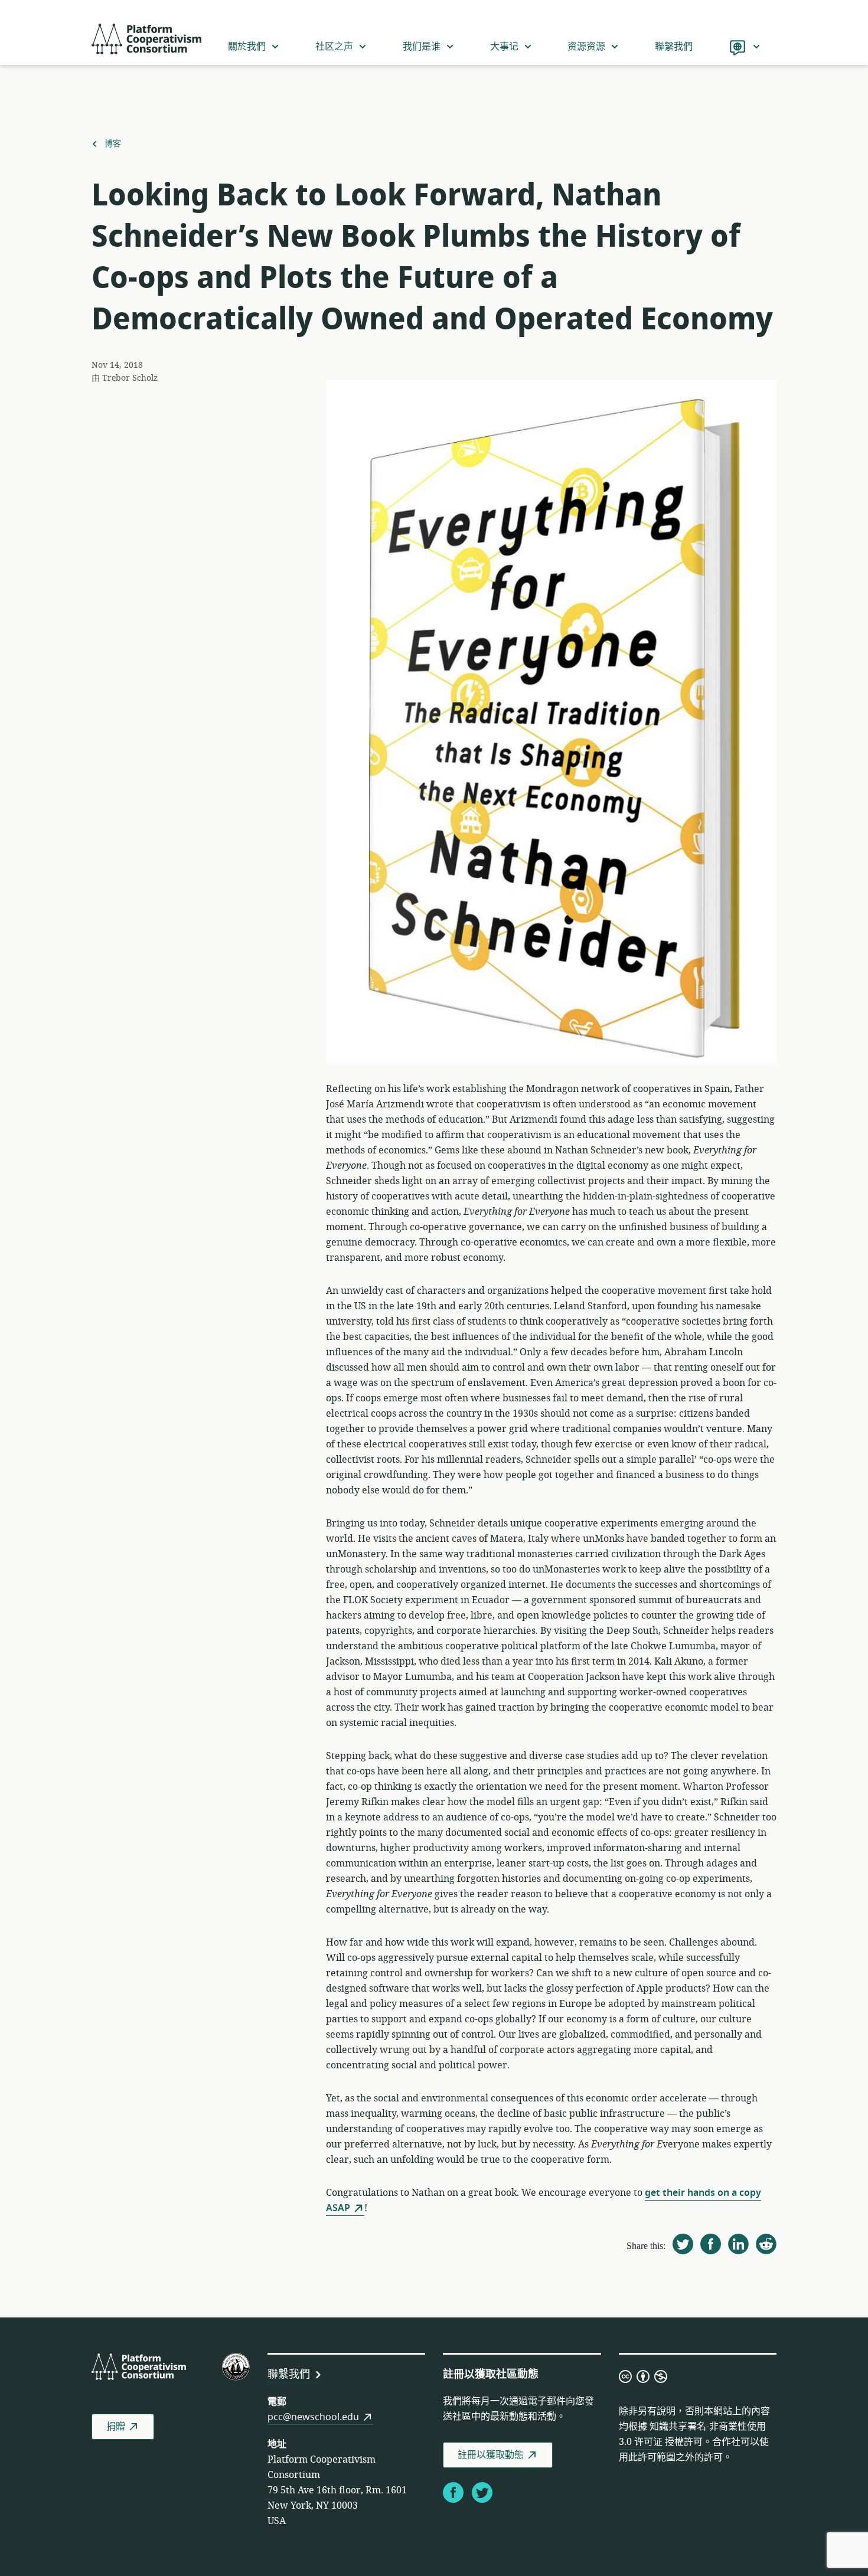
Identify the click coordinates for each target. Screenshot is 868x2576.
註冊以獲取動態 (491, 2455)
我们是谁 (422, 47)
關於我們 (247, 47)
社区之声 (334, 47)
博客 (112, 144)
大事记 (504, 47)
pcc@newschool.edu (313, 2417)
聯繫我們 (674, 47)
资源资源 (586, 47)
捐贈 (116, 2427)
